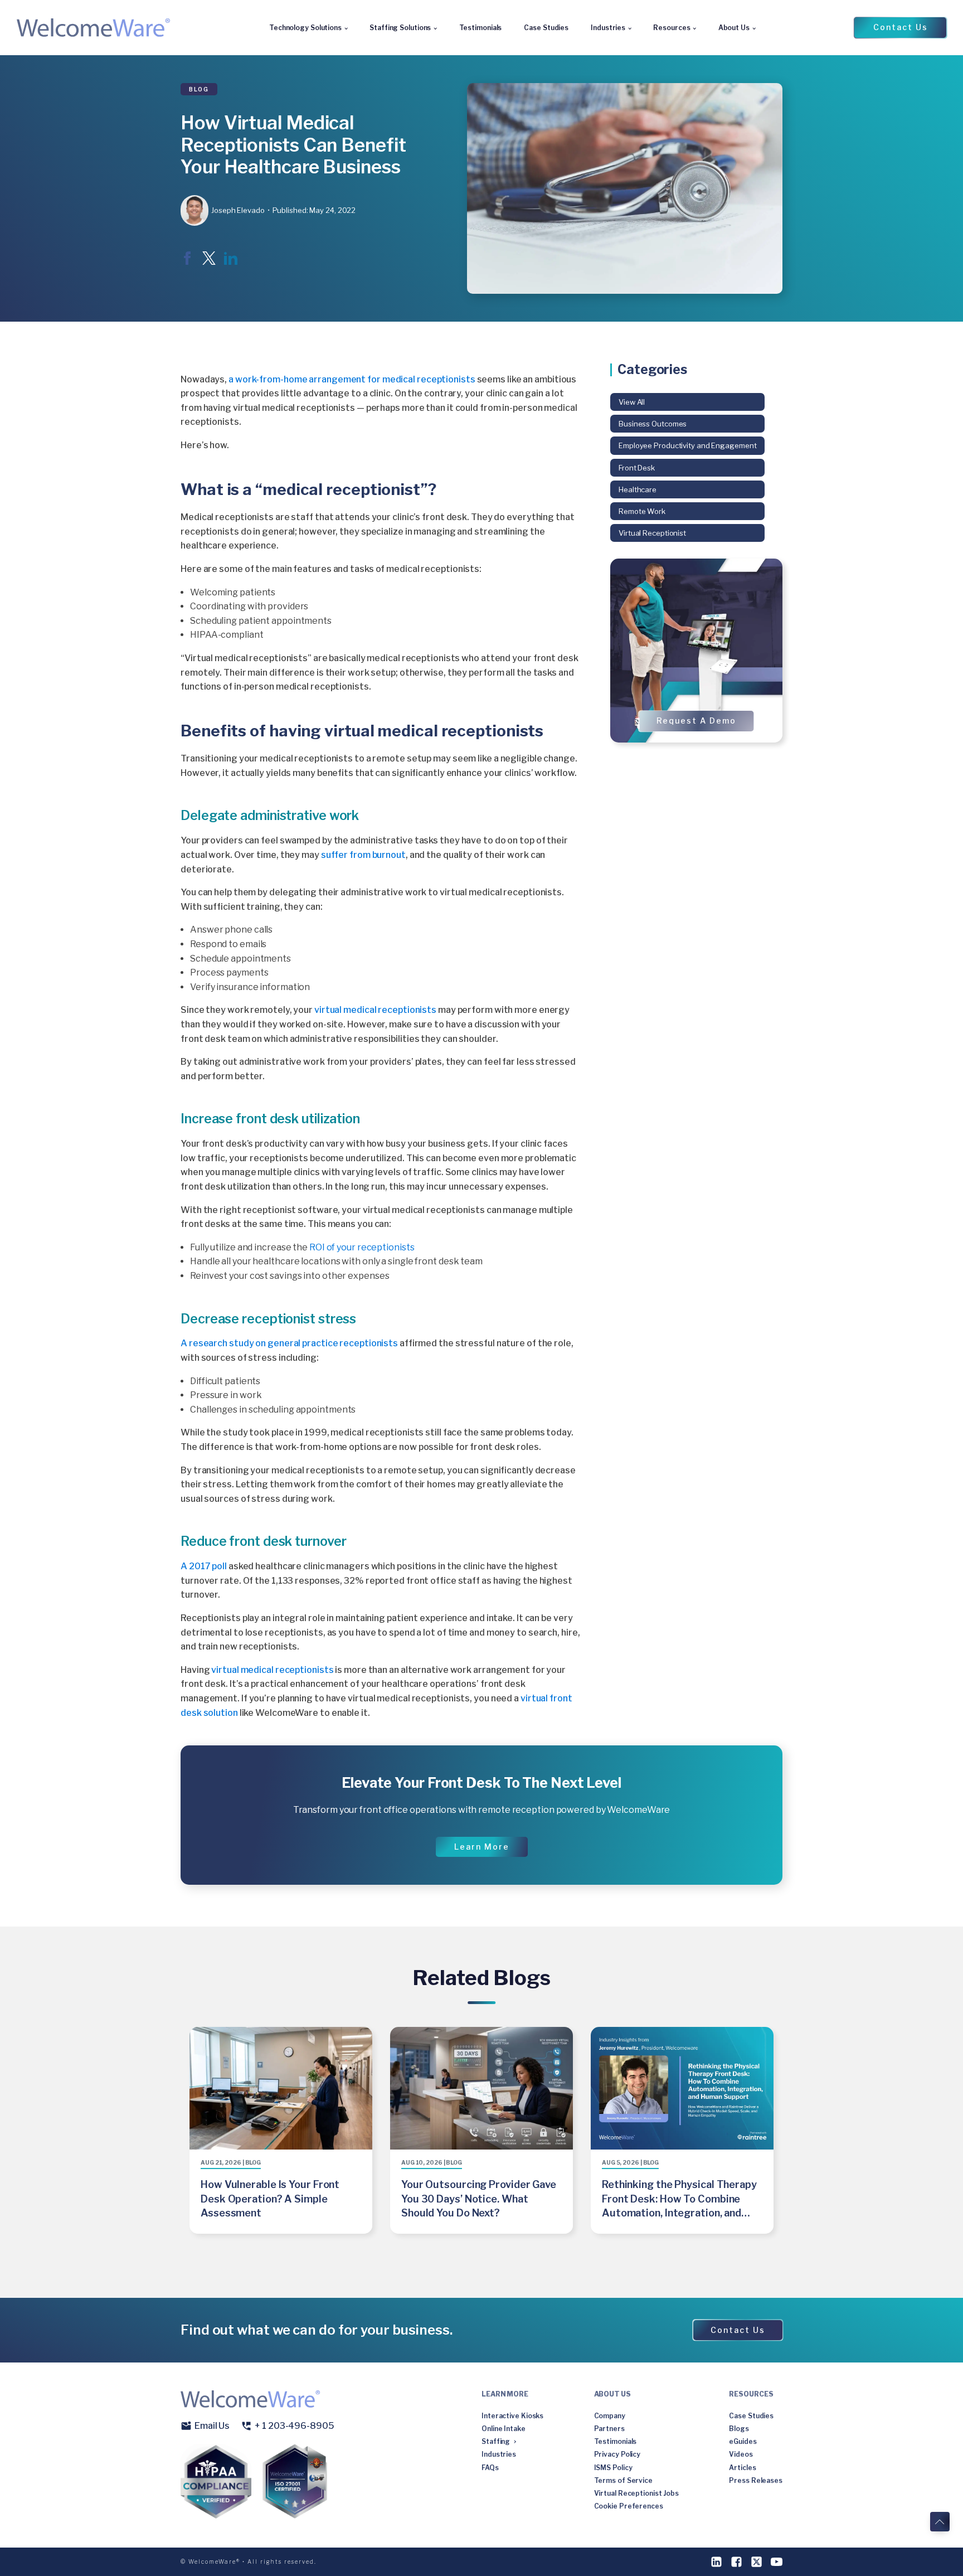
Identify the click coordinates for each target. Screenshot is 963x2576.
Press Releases (756, 2480)
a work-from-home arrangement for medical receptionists (352, 379)
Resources (672, 28)
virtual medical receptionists (375, 1010)
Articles (742, 2468)
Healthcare (638, 489)
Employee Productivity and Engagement (687, 445)
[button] (900, 27)
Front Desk (637, 467)
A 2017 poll (204, 1566)
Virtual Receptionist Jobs (637, 2493)
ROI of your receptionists (362, 1247)
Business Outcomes (653, 424)
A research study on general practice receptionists (289, 1343)
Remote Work (642, 511)
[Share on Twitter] (209, 262)
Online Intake (504, 2429)
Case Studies (546, 28)
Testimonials (481, 28)
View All (632, 402)
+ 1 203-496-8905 (294, 2426)
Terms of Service (623, 2480)
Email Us (212, 2426)
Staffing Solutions (400, 28)
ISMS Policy (613, 2468)
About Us (734, 28)
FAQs (490, 2468)
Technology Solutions (305, 28)
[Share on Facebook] (187, 262)
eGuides (743, 2441)
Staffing (496, 2441)
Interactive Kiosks (512, 2416)
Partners (609, 2429)
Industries (608, 28)
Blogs (739, 2429)
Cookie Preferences (629, 2506)
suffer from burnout (363, 855)
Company (610, 2416)
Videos (741, 2454)
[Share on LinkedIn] (231, 262)
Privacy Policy (617, 2454)
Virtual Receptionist (652, 533)
